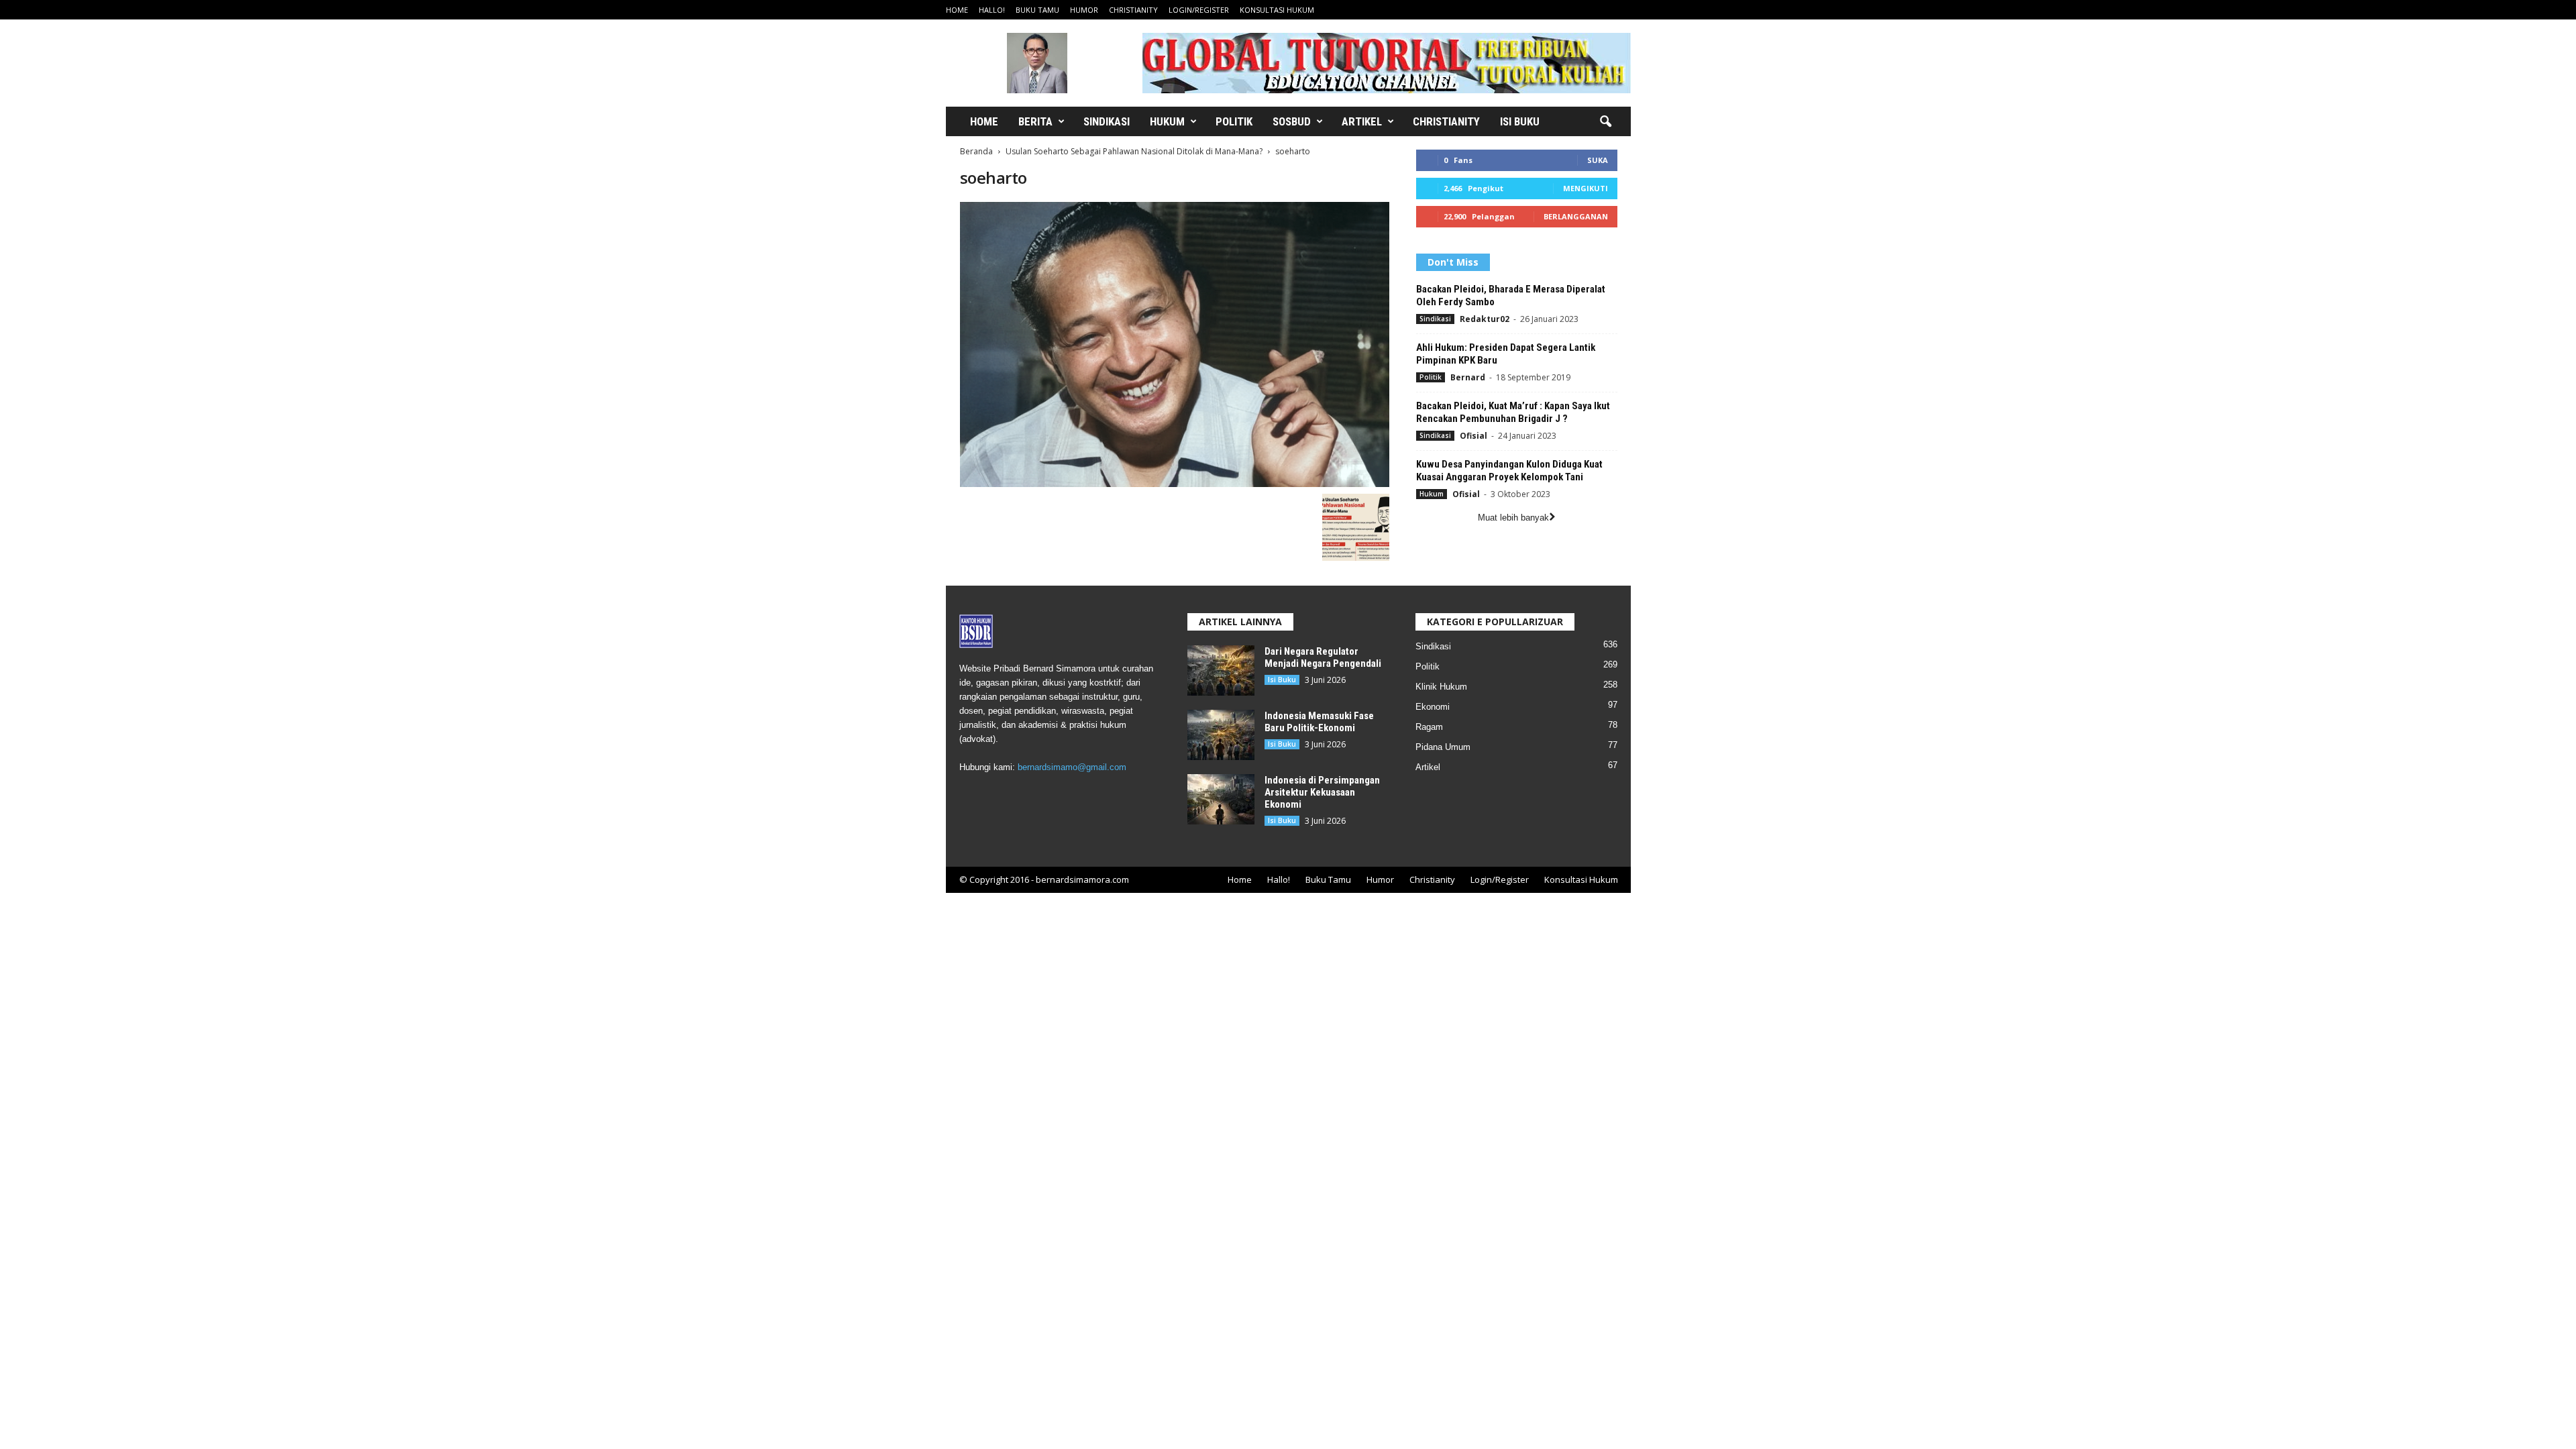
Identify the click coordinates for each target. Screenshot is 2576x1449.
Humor (1084, 10)
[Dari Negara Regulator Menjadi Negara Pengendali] (1221, 670)
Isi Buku (1520, 121)
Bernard (1468, 377)
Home (957, 10)
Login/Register (1199, 10)
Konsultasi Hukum (1277, 10)
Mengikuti (1586, 188)
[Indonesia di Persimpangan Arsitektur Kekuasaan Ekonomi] (1221, 799)
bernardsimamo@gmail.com (1072, 767)
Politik (1234, 121)
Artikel (1362, 121)
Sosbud (1292, 121)
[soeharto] (1175, 344)
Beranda (976, 151)
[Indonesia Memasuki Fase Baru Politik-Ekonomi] (1221, 735)
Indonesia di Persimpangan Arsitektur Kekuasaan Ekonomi (1322, 792)
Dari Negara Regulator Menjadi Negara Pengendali (1323, 657)
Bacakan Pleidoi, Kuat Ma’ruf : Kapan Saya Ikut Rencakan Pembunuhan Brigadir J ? (1513, 412)
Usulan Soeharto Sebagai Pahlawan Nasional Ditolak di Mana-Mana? (1134, 151)
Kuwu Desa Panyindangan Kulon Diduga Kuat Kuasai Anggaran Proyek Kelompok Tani (1509, 471)
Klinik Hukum (1441, 687)
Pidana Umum (1443, 747)
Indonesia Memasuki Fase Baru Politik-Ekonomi (1319, 722)
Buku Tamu (1037, 10)
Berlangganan (1576, 216)
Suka (1598, 160)
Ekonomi (1433, 707)
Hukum (1167, 121)
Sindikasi (1107, 121)
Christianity (1133, 10)
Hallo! (992, 10)
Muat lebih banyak (1513, 518)
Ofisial (1473, 436)
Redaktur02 (1485, 319)
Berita (1035, 121)
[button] (1605, 122)
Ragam (1429, 727)
